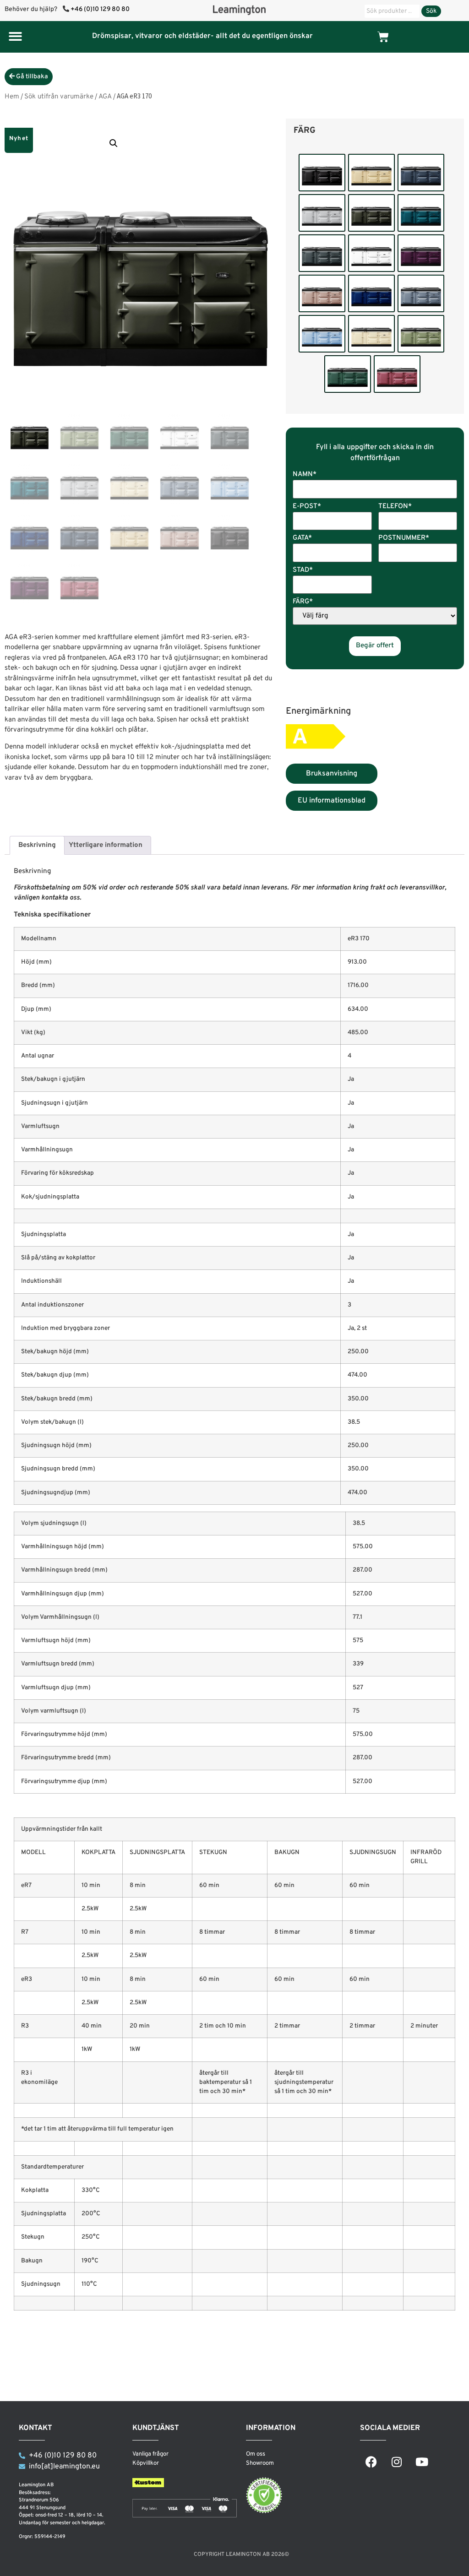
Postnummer (404, 539)
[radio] (322, 173)
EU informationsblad (332, 801)
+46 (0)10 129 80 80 (100, 9)
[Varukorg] (383, 37)
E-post (307, 507)
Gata (302, 539)
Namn (305, 475)
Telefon (395, 507)
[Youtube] (422, 2462)
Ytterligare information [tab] (106, 845)
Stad (303, 571)
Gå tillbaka (31, 77)
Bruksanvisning (332, 774)
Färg (305, 131)
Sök (431, 11)
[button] (15, 36)
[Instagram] (397, 2462)
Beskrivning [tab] (37, 845)
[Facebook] (371, 2462)
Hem (12, 97)
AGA (105, 97)
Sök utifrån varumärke (59, 97)
